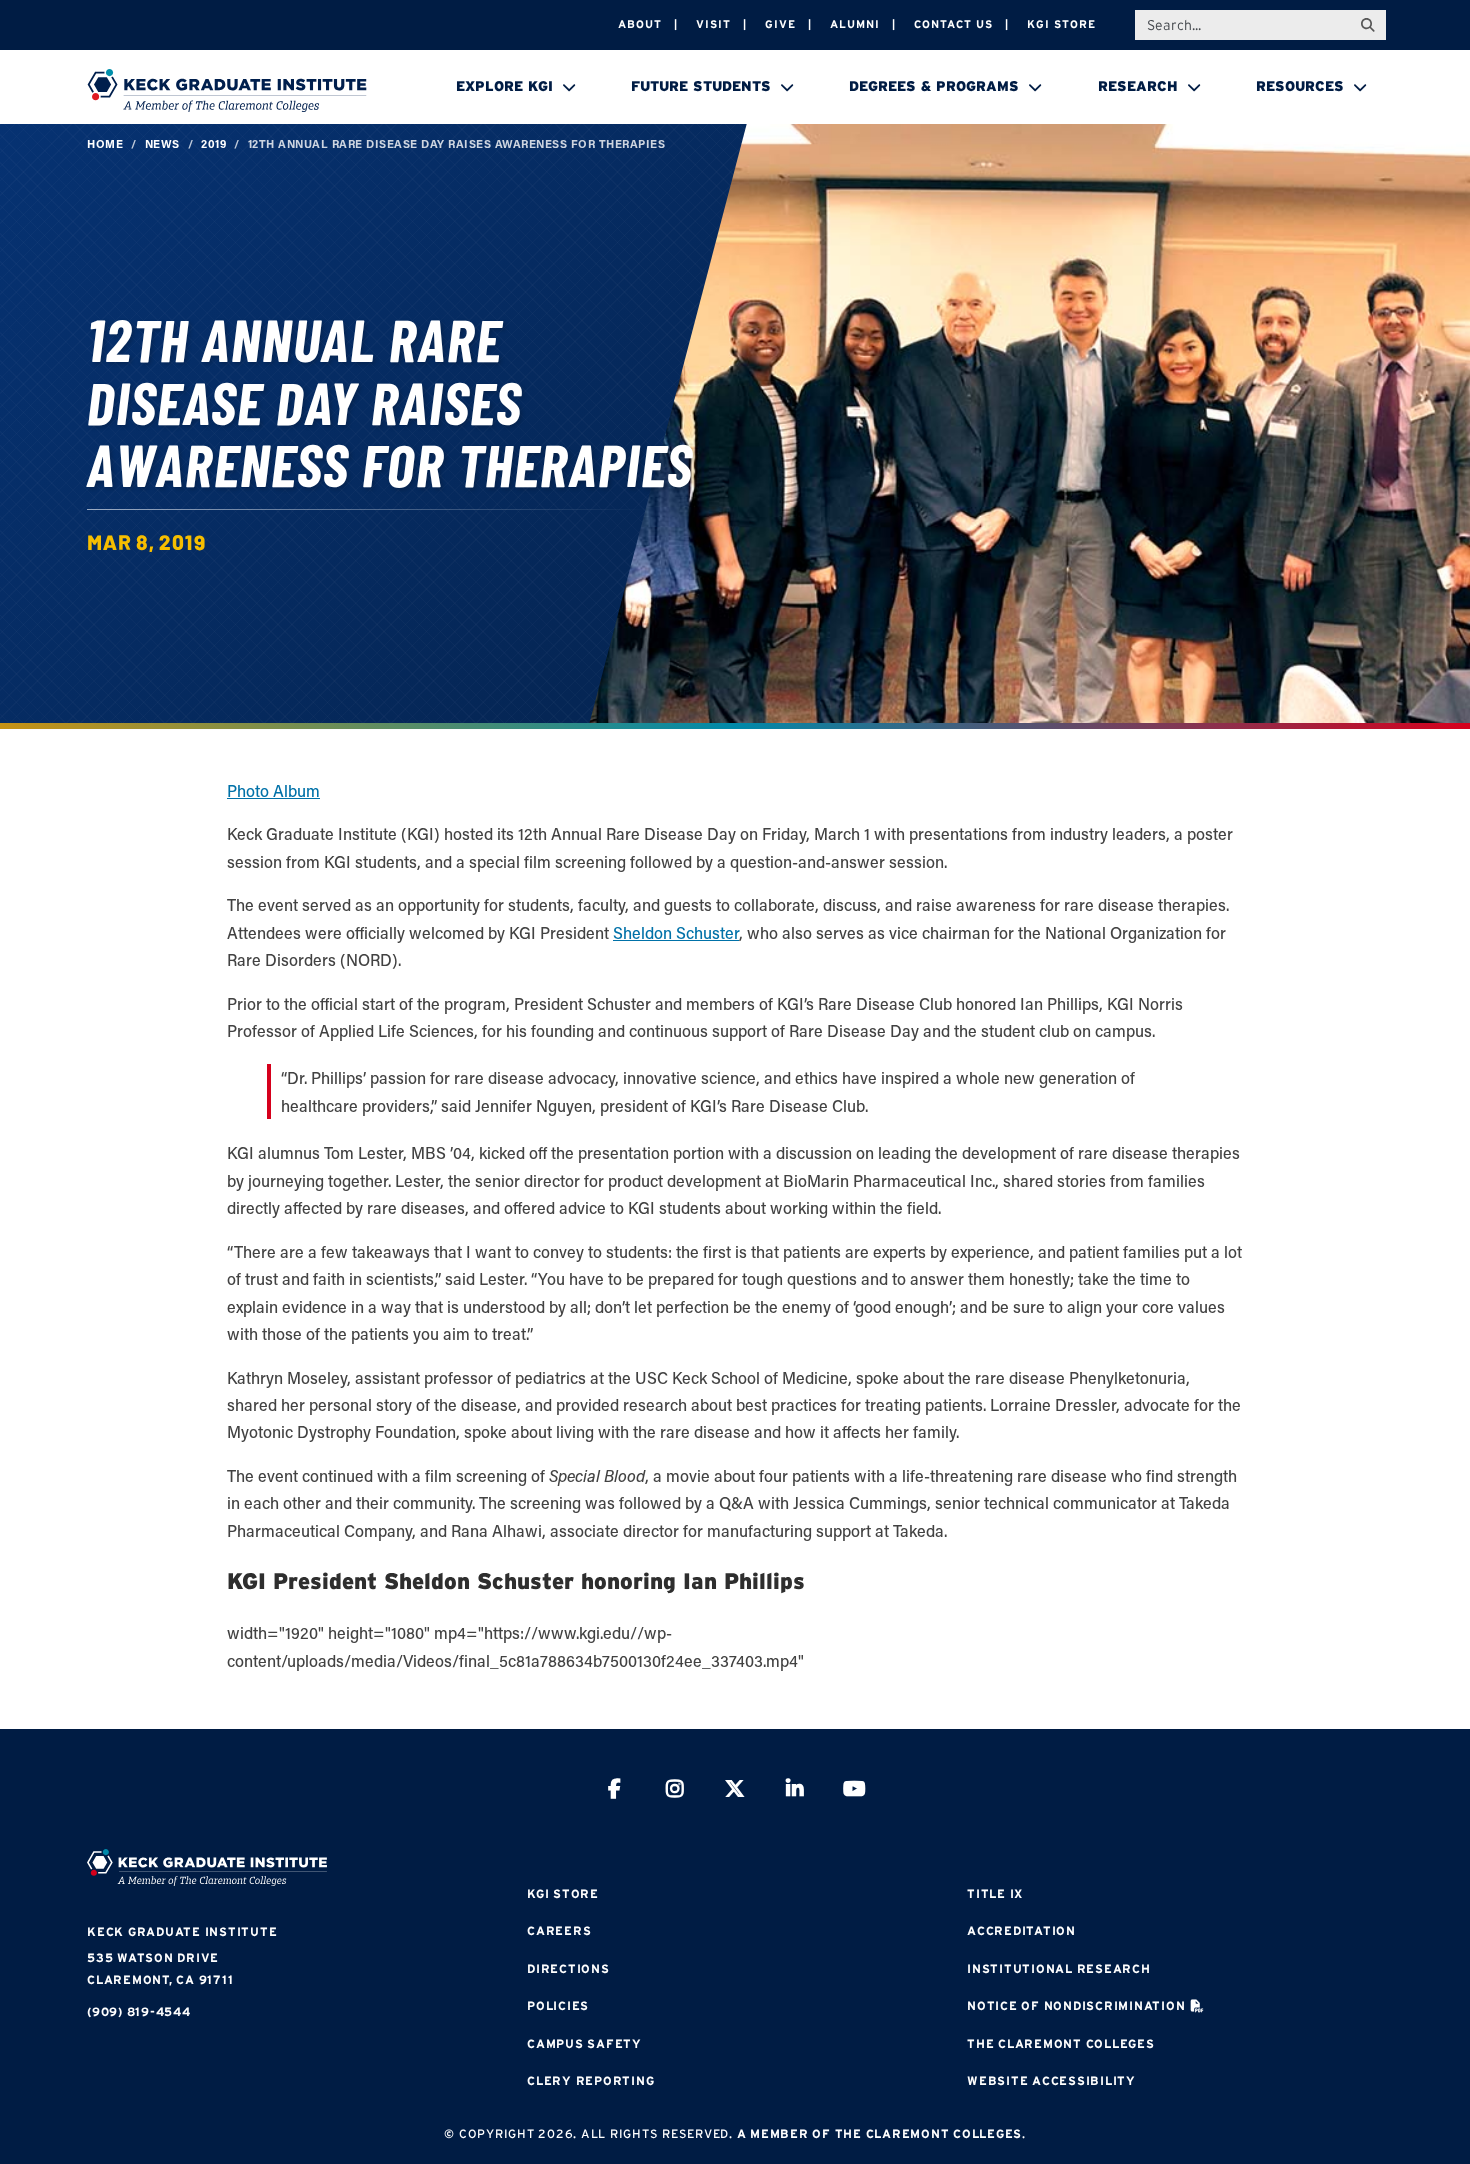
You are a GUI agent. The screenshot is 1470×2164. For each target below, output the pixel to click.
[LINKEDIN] (795, 1791)
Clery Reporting (590, 2080)
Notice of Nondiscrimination (1076, 2005)
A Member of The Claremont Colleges (880, 2133)
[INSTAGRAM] (675, 1791)
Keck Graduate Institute (182, 1931)
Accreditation (1021, 1930)
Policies (558, 2005)
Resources (1300, 86)
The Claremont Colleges (1061, 2043)
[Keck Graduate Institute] (227, 90)
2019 (213, 143)
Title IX (995, 1893)
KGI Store (1061, 24)
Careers (559, 1930)
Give (780, 24)
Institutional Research (1059, 1968)
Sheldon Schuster (676, 932)
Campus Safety (584, 2043)
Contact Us (953, 24)
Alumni (855, 24)
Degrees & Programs (934, 86)
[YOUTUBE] (855, 1791)
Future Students (701, 86)
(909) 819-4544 (139, 2011)
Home (105, 143)
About (640, 24)
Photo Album (273, 790)
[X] (735, 1791)
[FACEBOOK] (615, 1791)
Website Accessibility (1051, 2080)
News (162, 143)
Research (1138, 86)
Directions (568, 1968)
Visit (713, 24)
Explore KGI (504, 86)
